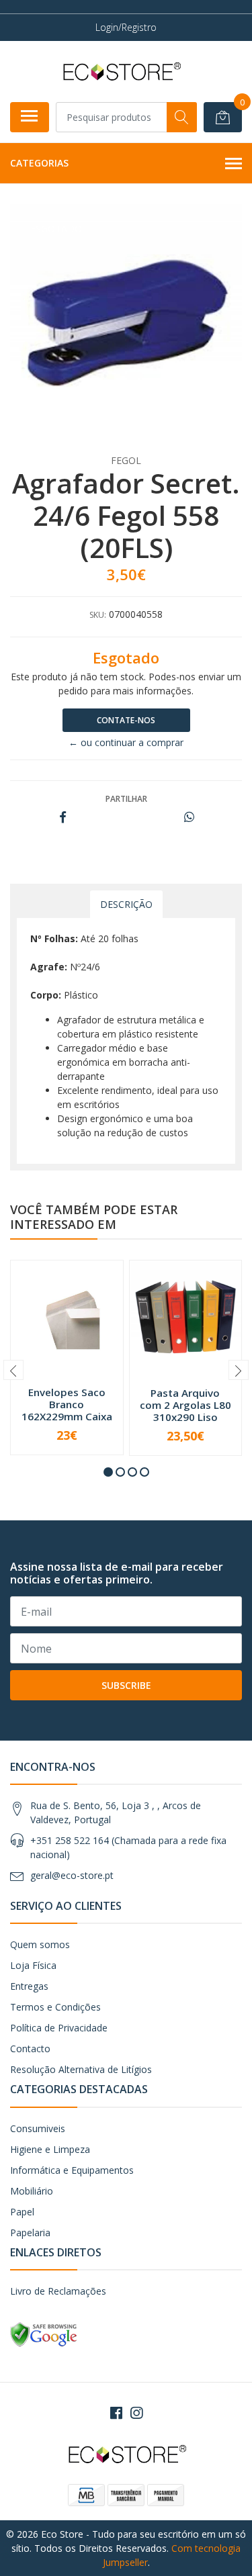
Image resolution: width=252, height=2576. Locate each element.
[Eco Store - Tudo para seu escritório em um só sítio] (121, 71)
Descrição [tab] (126, 904)
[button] (108, 1472)
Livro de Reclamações (58, 2291)
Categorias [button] (39, 163)
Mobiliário (32, 2191)
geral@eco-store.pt (72, 1875)
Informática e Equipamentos (72, 2170)
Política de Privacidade (59, 2028)
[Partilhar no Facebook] (63, 818)
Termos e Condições (55, 2007)
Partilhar (126, 799)
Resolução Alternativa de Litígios (81, 2069)
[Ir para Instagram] (136, 2413)
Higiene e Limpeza (50, 2149)
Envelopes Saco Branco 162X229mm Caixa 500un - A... (67, 1411)
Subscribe (126, 1685)
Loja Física (33, 1965)
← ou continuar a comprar (126, 742)
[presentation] (13, 1370)
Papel (22, 2212)
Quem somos (40, 1944)
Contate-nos (126, 720)
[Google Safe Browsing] (44, 2334)
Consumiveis (38, 2128)
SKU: (98, 615)
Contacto (30, 2049)
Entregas (29, 1986)
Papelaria (30, 2233)
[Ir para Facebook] (116, 2413)
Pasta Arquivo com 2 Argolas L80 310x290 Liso (185, 1405)
